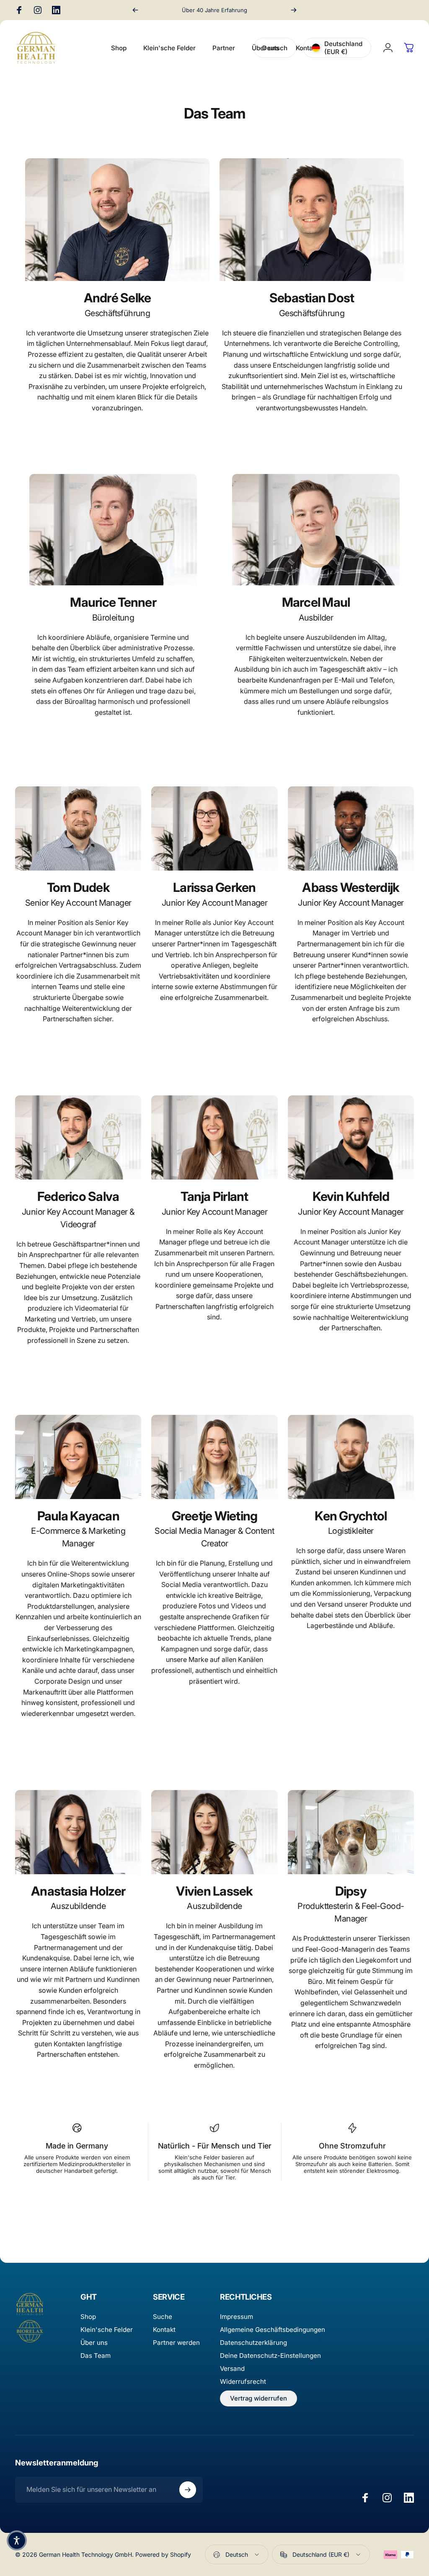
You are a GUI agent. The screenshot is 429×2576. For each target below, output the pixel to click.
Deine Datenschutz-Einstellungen (270, 2356)
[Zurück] (135, 10)
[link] (117, 224)
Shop (88, 2317)
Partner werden (176, 2343)
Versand (232, 2369)
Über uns (94, 2343)
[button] (17, 2540)
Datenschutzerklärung (253, 2343)
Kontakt (164, 2330)
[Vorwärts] (294, 10)
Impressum (236, 2317)
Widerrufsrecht (243, 2382)
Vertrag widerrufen (258, 2398)
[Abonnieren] (188, 2490)
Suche (163, 2317)
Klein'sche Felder (107, 2330)
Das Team (96, 2356)
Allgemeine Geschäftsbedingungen (273, 2330)
